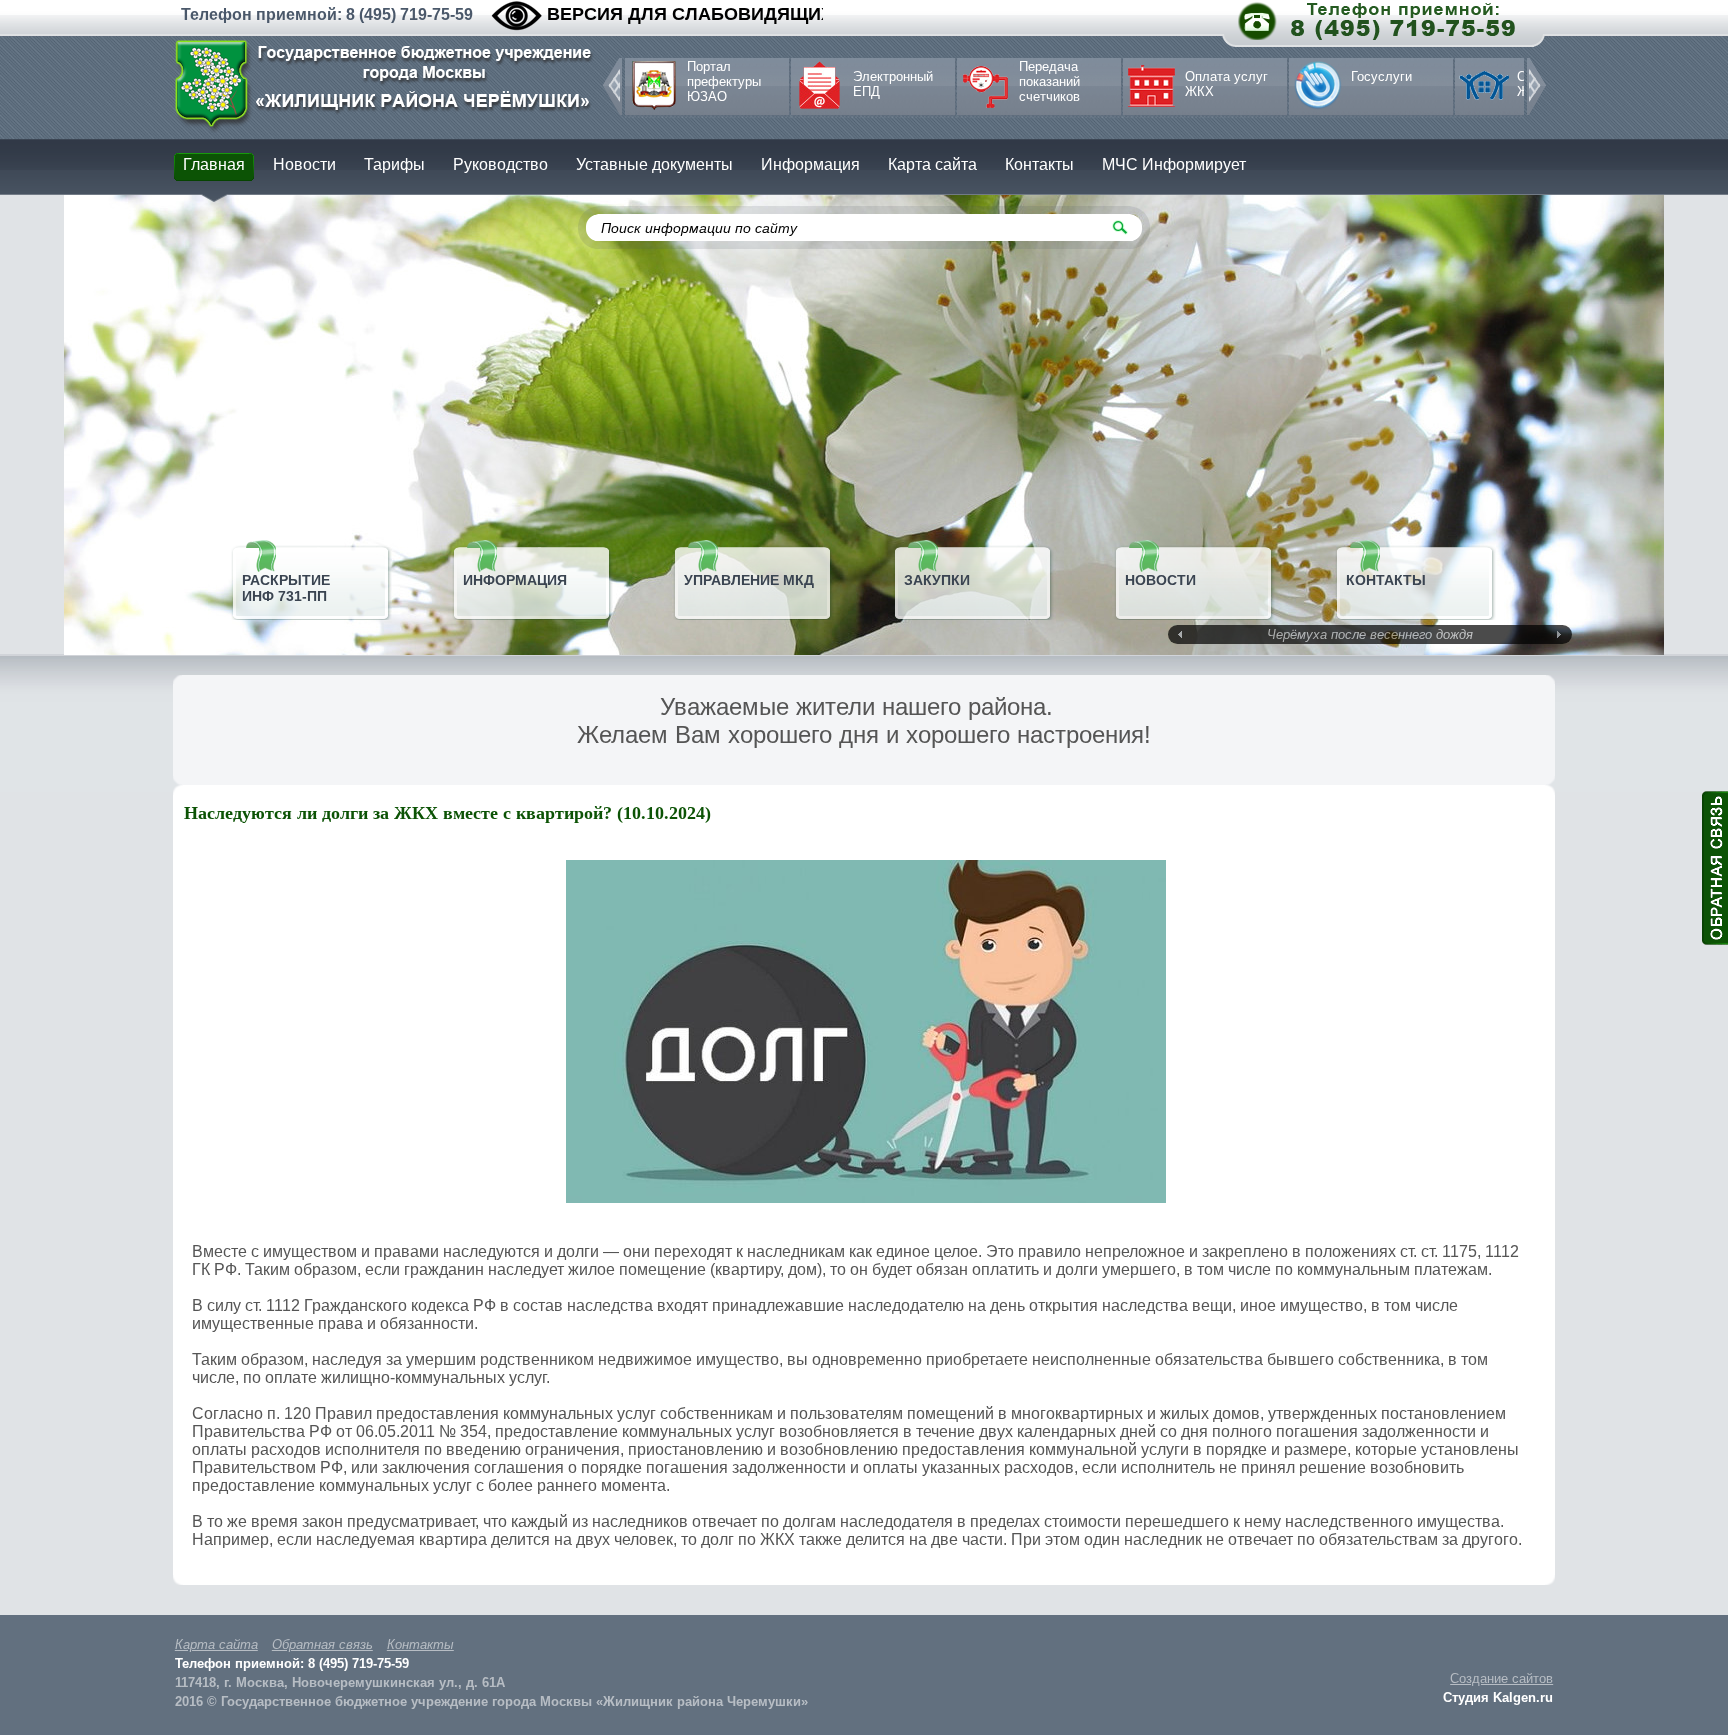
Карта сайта (216, 1644)
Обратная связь (322, 1644)
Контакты (420, 1644)
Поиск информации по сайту (699, 228)
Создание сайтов (1501, 1678)
